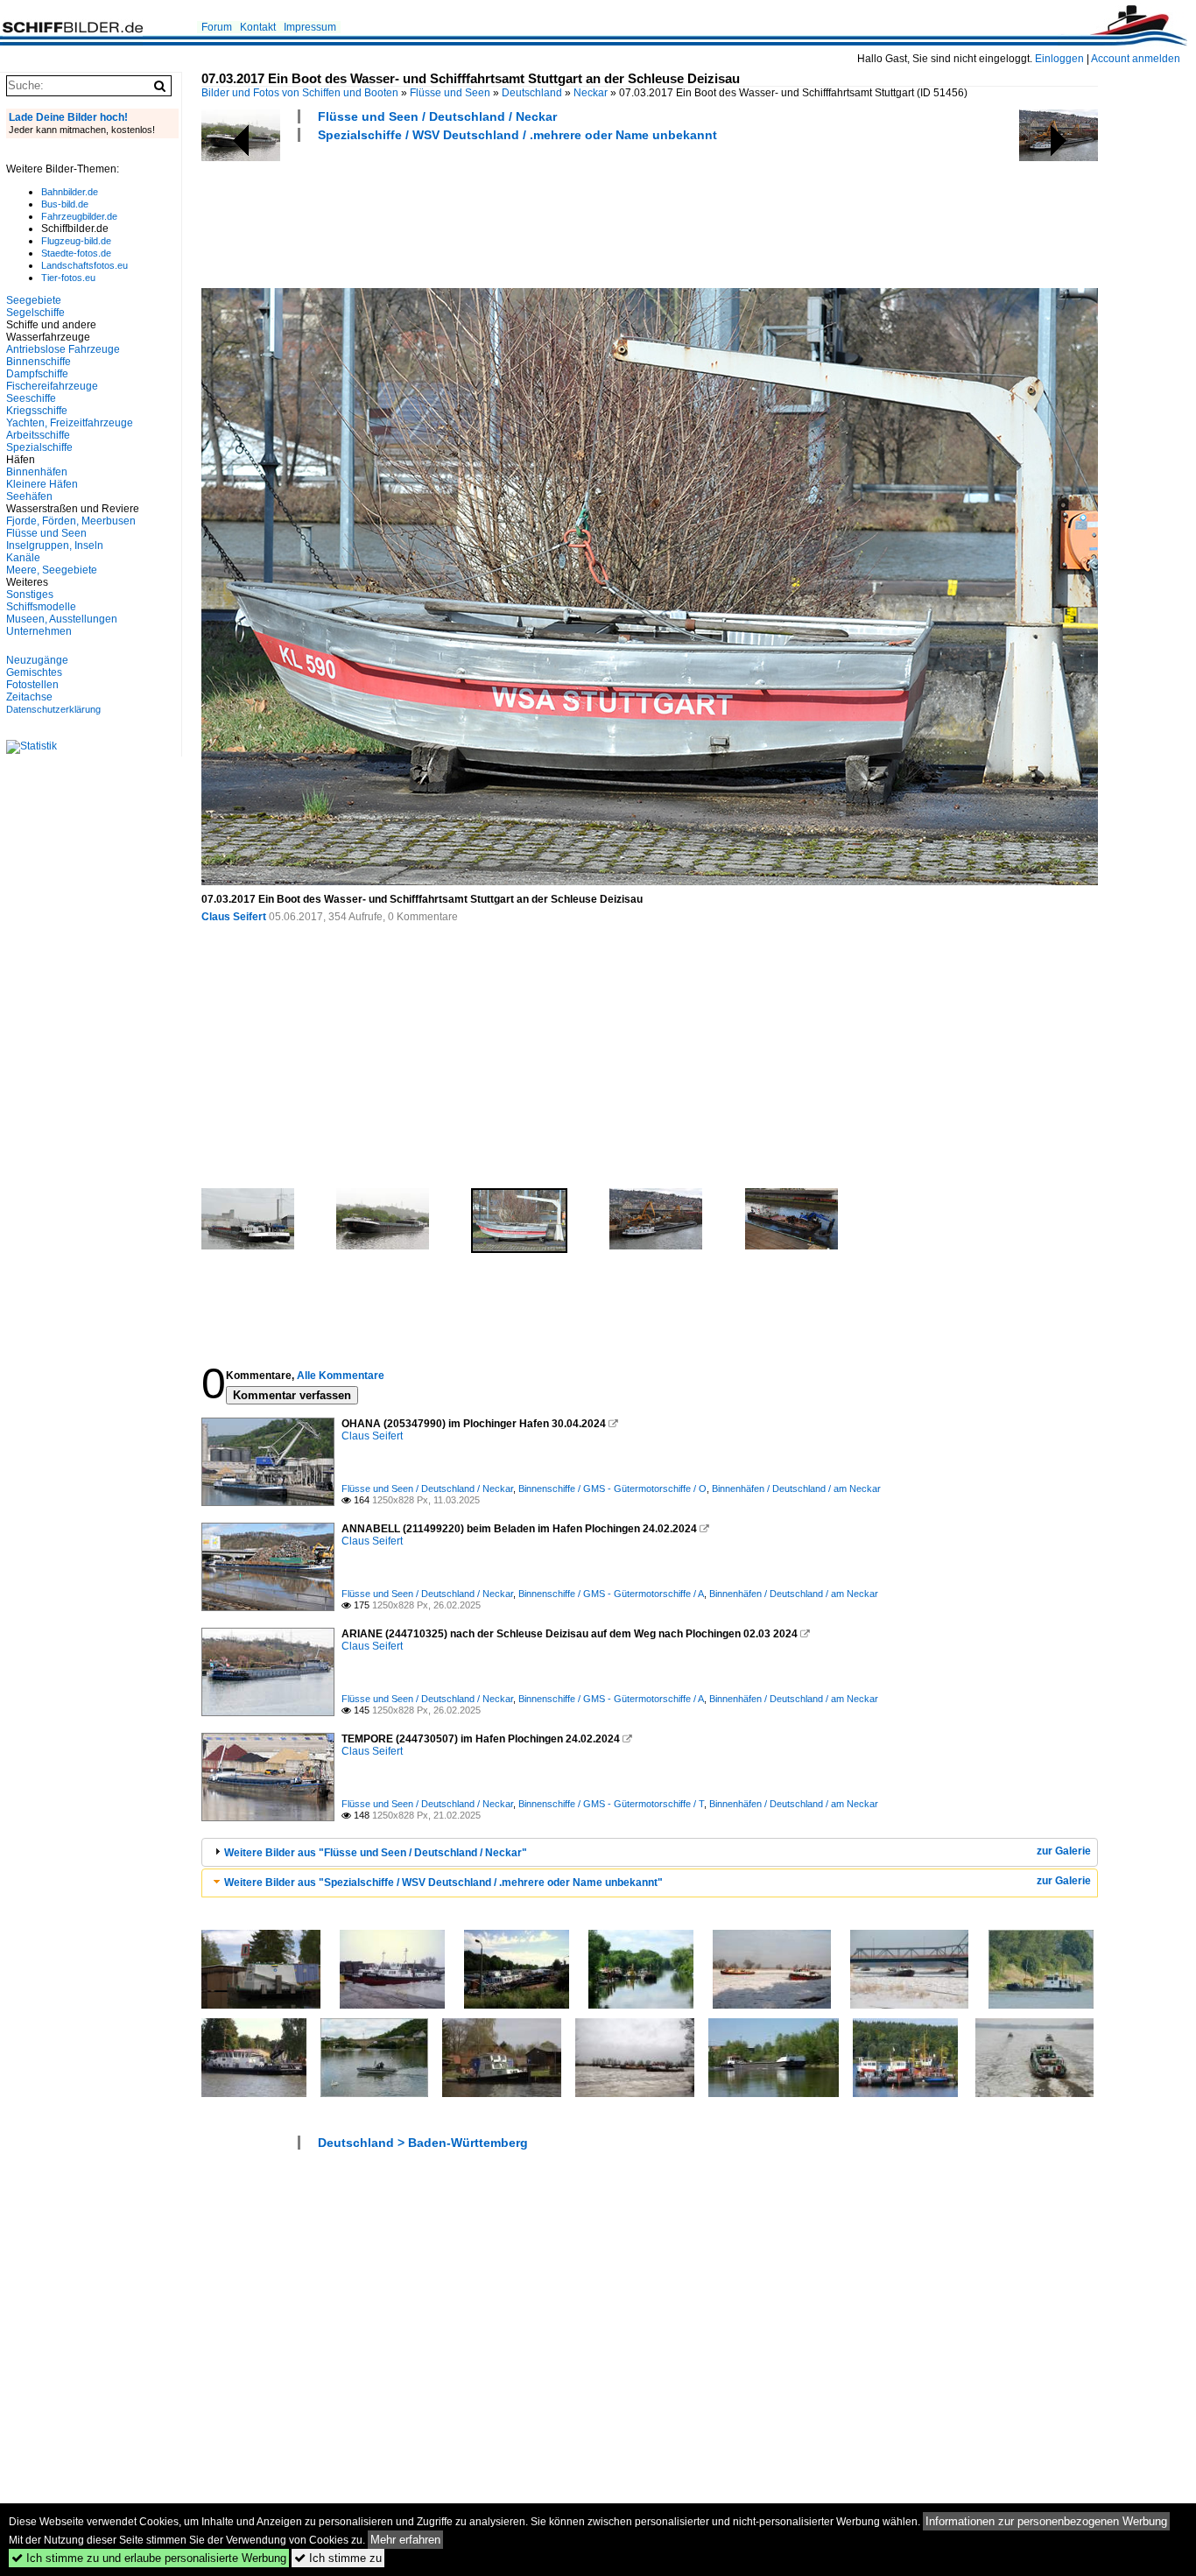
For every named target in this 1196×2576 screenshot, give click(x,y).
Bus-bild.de (65, 204)
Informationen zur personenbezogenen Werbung (1046, 2521)
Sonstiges (30, 595)
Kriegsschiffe (37, 411)
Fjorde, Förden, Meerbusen (71, 521)
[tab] (650, 1852)
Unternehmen (39, 631)
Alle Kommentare (341, 1376)
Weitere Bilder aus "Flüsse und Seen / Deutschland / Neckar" (376, 1853)
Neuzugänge (37, 660)
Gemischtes (34, 672)
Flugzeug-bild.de (76, 241)
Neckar (591, 93)
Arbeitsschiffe (38, 435)
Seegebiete (34, 300)
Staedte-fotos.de (76, 253)
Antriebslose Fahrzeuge (63, 349)
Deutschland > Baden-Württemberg (423, 2143)
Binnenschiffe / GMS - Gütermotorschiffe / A (611, 1594)
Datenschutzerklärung (53, 709)
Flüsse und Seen (450, 93)
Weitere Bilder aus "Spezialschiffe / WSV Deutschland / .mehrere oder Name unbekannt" (443, 1883)
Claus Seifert (234, 917)
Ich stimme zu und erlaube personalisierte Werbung (149, 2558)
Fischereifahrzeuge (52, 386)
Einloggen (1059, 59)
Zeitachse (29, 697)
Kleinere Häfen (42, 484)
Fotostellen (32, 685)
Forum (217, 27)
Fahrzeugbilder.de (79, 216)
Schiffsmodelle (41, 607)
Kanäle (23, 558)
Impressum (310, 27)
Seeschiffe (31, 398)
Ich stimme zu (338, 2558)
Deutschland (532, 93)
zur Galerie (1064, 1851)
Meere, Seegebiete (52, 570)
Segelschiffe (35, 313)
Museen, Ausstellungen (62, 619)
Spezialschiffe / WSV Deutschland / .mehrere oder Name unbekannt (517, 135)
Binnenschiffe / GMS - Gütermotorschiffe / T (611, 1804)
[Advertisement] (520, 213)
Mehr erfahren (405, 2540)
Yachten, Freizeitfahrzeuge (70, 423)
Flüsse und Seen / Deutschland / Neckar (437, 116)
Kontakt (258, 27)
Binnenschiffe (39, 362)
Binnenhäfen (37, 472)
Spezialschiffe (39, 447)
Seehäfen (29, 496)
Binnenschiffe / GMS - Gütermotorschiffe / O (612, 1489)
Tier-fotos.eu (68, 278)
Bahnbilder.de (70, 192)
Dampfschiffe (37, 374)
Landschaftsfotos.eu (84, 265)
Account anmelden (1136, 59)
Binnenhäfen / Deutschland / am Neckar (796, 1489)
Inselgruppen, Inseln (55, 545)
